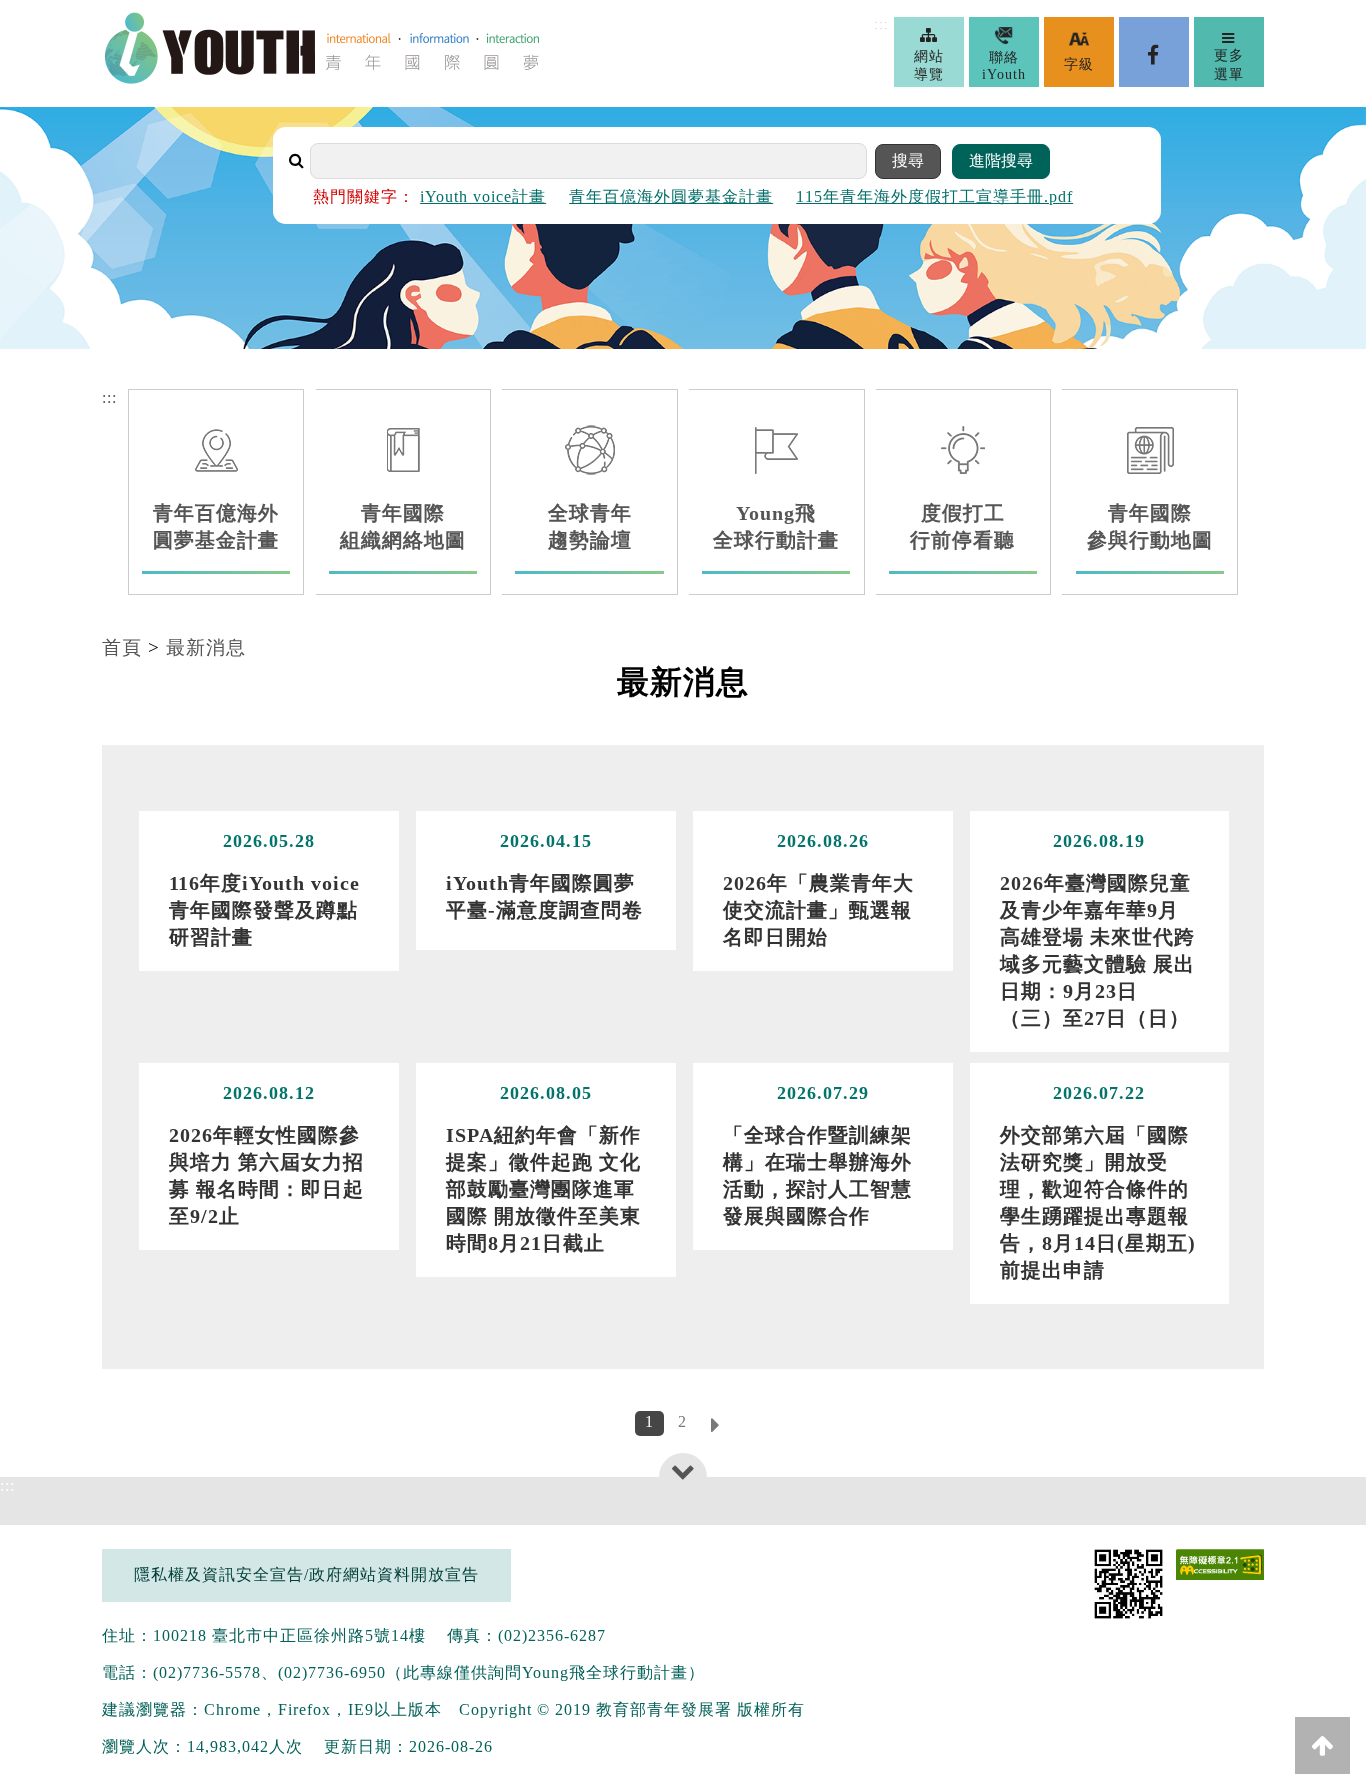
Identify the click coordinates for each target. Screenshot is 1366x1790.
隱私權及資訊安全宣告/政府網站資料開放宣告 (306, 1574)
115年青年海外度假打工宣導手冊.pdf (934, 196)
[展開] (683, 1471)
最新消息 (206, 647)
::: (881, 24)
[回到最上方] (1322, 1745)
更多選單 (1229, 64)
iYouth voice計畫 (483, 196)
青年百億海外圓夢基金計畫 (671, 196)
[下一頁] (716, 1427)
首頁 (122, 647)
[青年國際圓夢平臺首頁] (322, 80)
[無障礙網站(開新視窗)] (1219, 1566)
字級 (1079, 64)
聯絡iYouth (1004, 66)
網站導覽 (929, 65)
